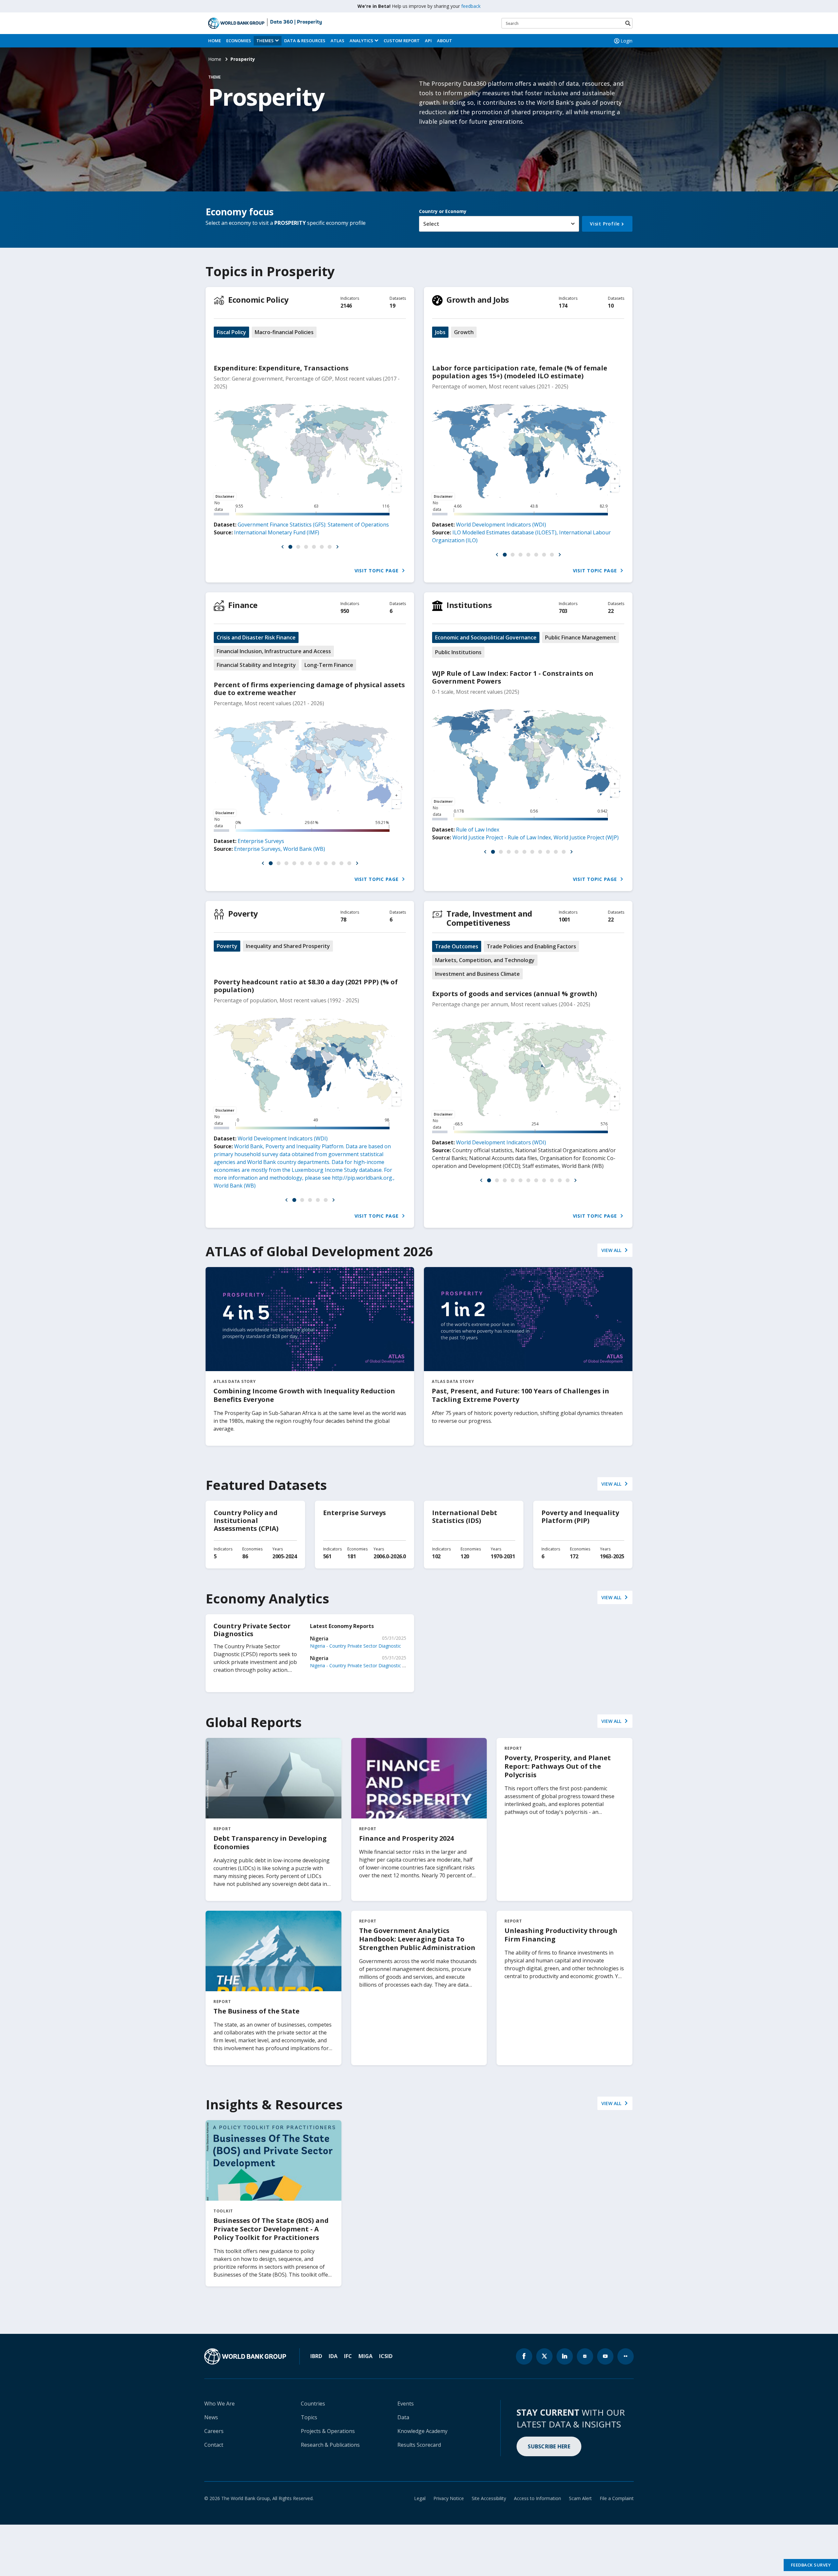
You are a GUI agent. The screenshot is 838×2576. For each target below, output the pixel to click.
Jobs (440, 332)
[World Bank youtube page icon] (605, 2356)
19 (392, 306)
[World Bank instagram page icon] (585, 2356)
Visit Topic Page (377, 571)
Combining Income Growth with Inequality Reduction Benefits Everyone (304, 1395)
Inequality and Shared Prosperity (288, 946)
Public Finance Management (581, 637)
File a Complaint (617, 2498)
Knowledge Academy (422, 2431)
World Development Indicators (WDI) (501, 525)
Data (403, 2417)
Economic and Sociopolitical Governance (486, 637)
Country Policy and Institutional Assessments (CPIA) (246, 1521)
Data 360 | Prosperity (296, 22)
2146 (346, 306)
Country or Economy (443, 211)
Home (215, 41)
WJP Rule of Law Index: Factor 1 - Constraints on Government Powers (513, 677)
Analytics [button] (361, 41)
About (445, 41)
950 (345, 611)
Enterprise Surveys (261, 841)
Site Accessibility (489, 2498)
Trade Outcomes (457, 946)
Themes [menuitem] (265, 41)
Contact (214, 2445)
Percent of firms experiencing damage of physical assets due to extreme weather (309, 689)
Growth (464, 332)
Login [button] (627, 41)
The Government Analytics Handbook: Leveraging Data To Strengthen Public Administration (417, 1939)
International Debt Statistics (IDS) (465, 1517)
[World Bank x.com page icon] (544, 2356)
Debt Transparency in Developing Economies (270, 1843)
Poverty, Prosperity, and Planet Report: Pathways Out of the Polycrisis (558, 1766)
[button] (282, 547)
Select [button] (431, 224)
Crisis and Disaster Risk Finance (256, 637)
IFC (348, 2356)
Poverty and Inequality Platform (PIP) (580, 1517)
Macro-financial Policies (284, 332)
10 (611, 306)
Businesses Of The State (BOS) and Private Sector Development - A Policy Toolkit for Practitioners (271, 2229)
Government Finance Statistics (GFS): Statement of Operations (313, 525)
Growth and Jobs (478, 300)
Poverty (243, 913)
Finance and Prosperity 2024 (406, 1838)
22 (611, 611)
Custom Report (402, 41)
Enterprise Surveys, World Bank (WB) (280, 849)
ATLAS (337, 41)
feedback (471, 6)
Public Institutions (458, 652)
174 (563, 306)
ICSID (386, 2356)
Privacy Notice (449, 2498)
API (428, 41)
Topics (309, 2417)
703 (563, 611)
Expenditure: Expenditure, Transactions (281, 368)
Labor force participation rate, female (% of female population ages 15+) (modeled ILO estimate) (520, 372)
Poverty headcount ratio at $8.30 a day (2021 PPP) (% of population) (306, 986)
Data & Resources (305, 41)
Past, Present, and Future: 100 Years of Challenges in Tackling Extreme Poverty (520, 1395)
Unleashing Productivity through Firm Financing (561, 1935)
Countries (313, 2404)
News (211, 2417)
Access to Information (537, 2498)
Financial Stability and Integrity (256, 665)
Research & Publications (330, 2445)
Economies (239, 41)
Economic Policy (258, 300)
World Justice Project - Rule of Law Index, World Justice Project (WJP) (536, 837)
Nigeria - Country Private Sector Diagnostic (355, 1646)
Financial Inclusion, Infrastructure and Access (274, 651)
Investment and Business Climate (477, 974)
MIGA (365, 2356)
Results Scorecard (419, 2445)
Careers (214, 2431)
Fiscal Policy (231, 332)
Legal (420, 2498)
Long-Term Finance (329, 665)
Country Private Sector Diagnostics (252, 1630)
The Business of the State (256, 2011)
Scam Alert (580, 2498)
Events (406, 2404)
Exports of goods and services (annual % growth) (515, 994)
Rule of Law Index (478, 830)
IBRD (316, 2356)
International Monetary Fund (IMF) (277, 532)
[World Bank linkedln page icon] (565, 2356)
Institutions (469, 605)
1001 (564, 920)
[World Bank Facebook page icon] (524, 2356)
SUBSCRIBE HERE (549, 2446)
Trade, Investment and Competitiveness (489, 918)
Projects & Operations (328, 2431)
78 (343, 920)
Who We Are (219, 2404)
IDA (333, 2356)
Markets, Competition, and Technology (485, 960)
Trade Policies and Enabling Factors (531, 946)
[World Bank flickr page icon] (626, 2356)
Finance (243, 605)
